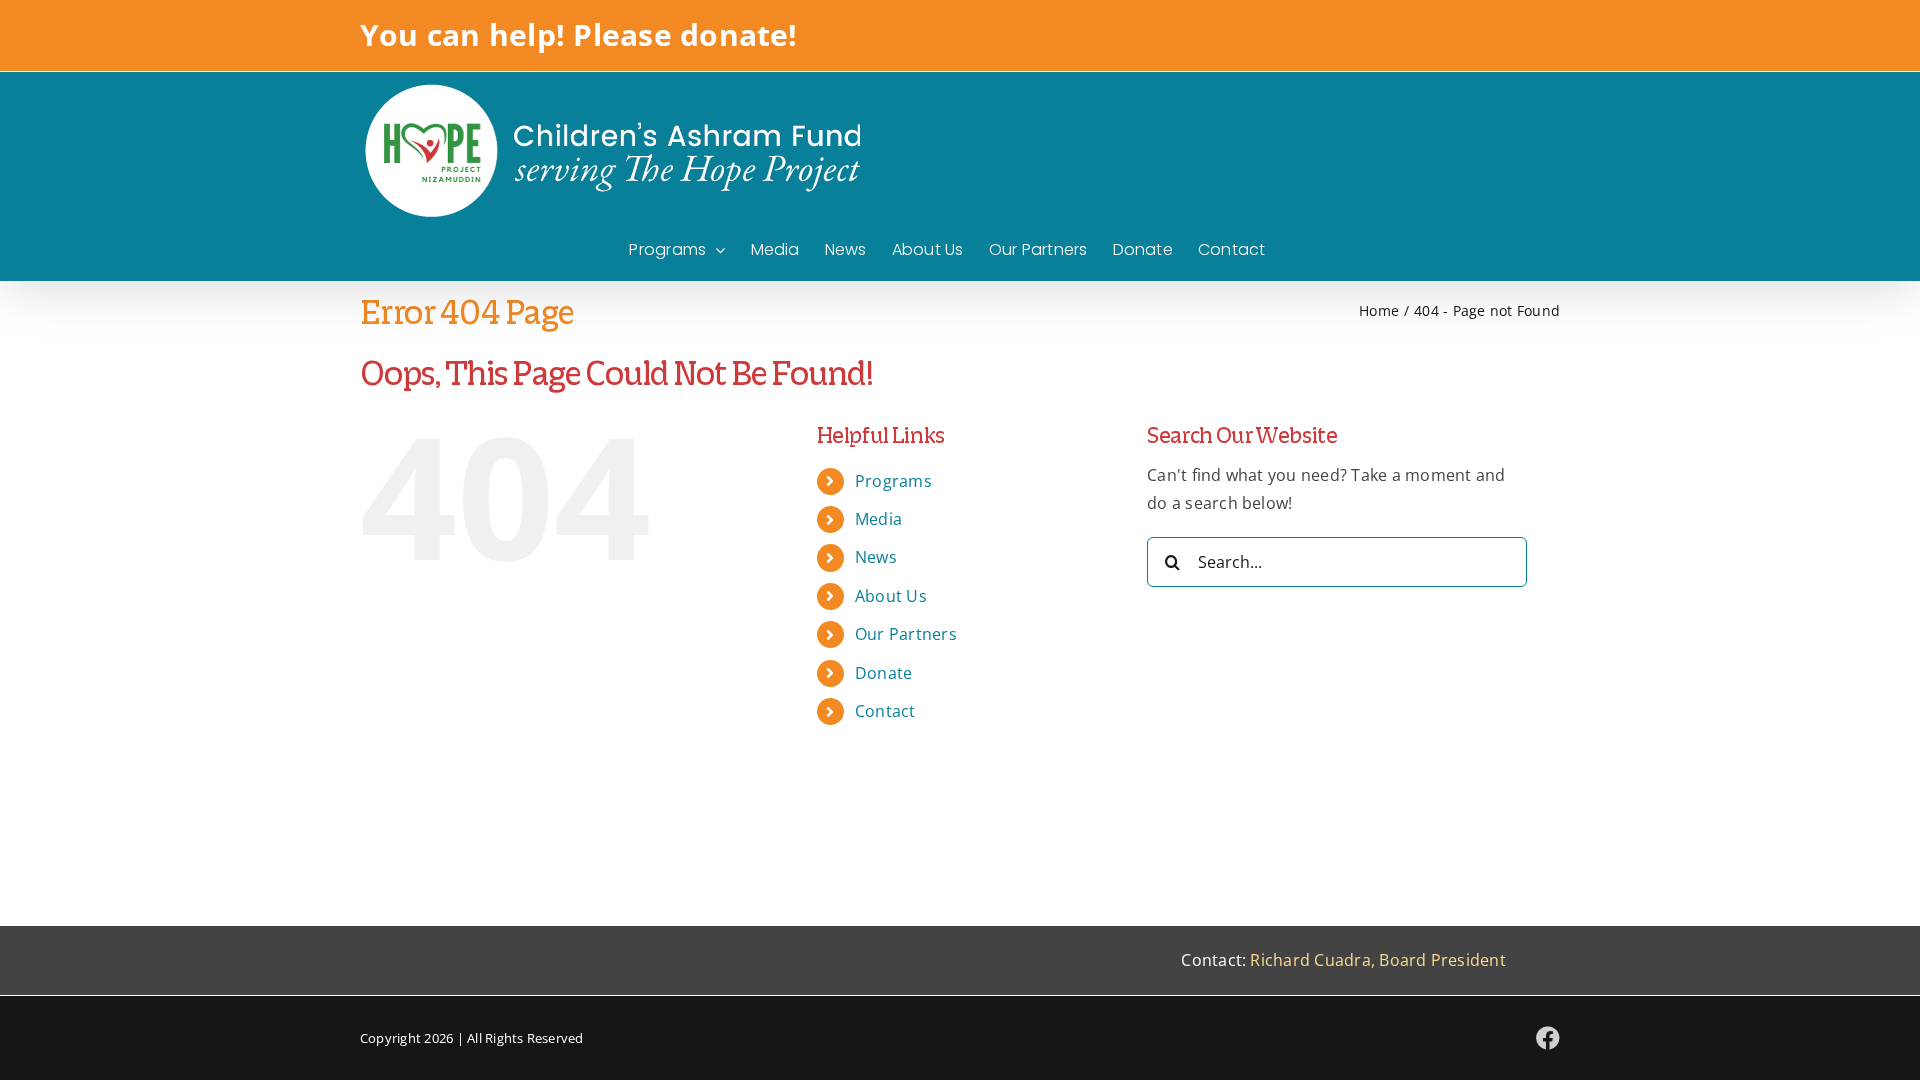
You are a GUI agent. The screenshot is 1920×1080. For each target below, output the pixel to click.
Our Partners (906, 634)
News (876, 557)
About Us (891, 596)
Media (878, 519)
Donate (883, 673)
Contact (885, 711)
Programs (893, 481)
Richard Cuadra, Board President (1377, 960)
